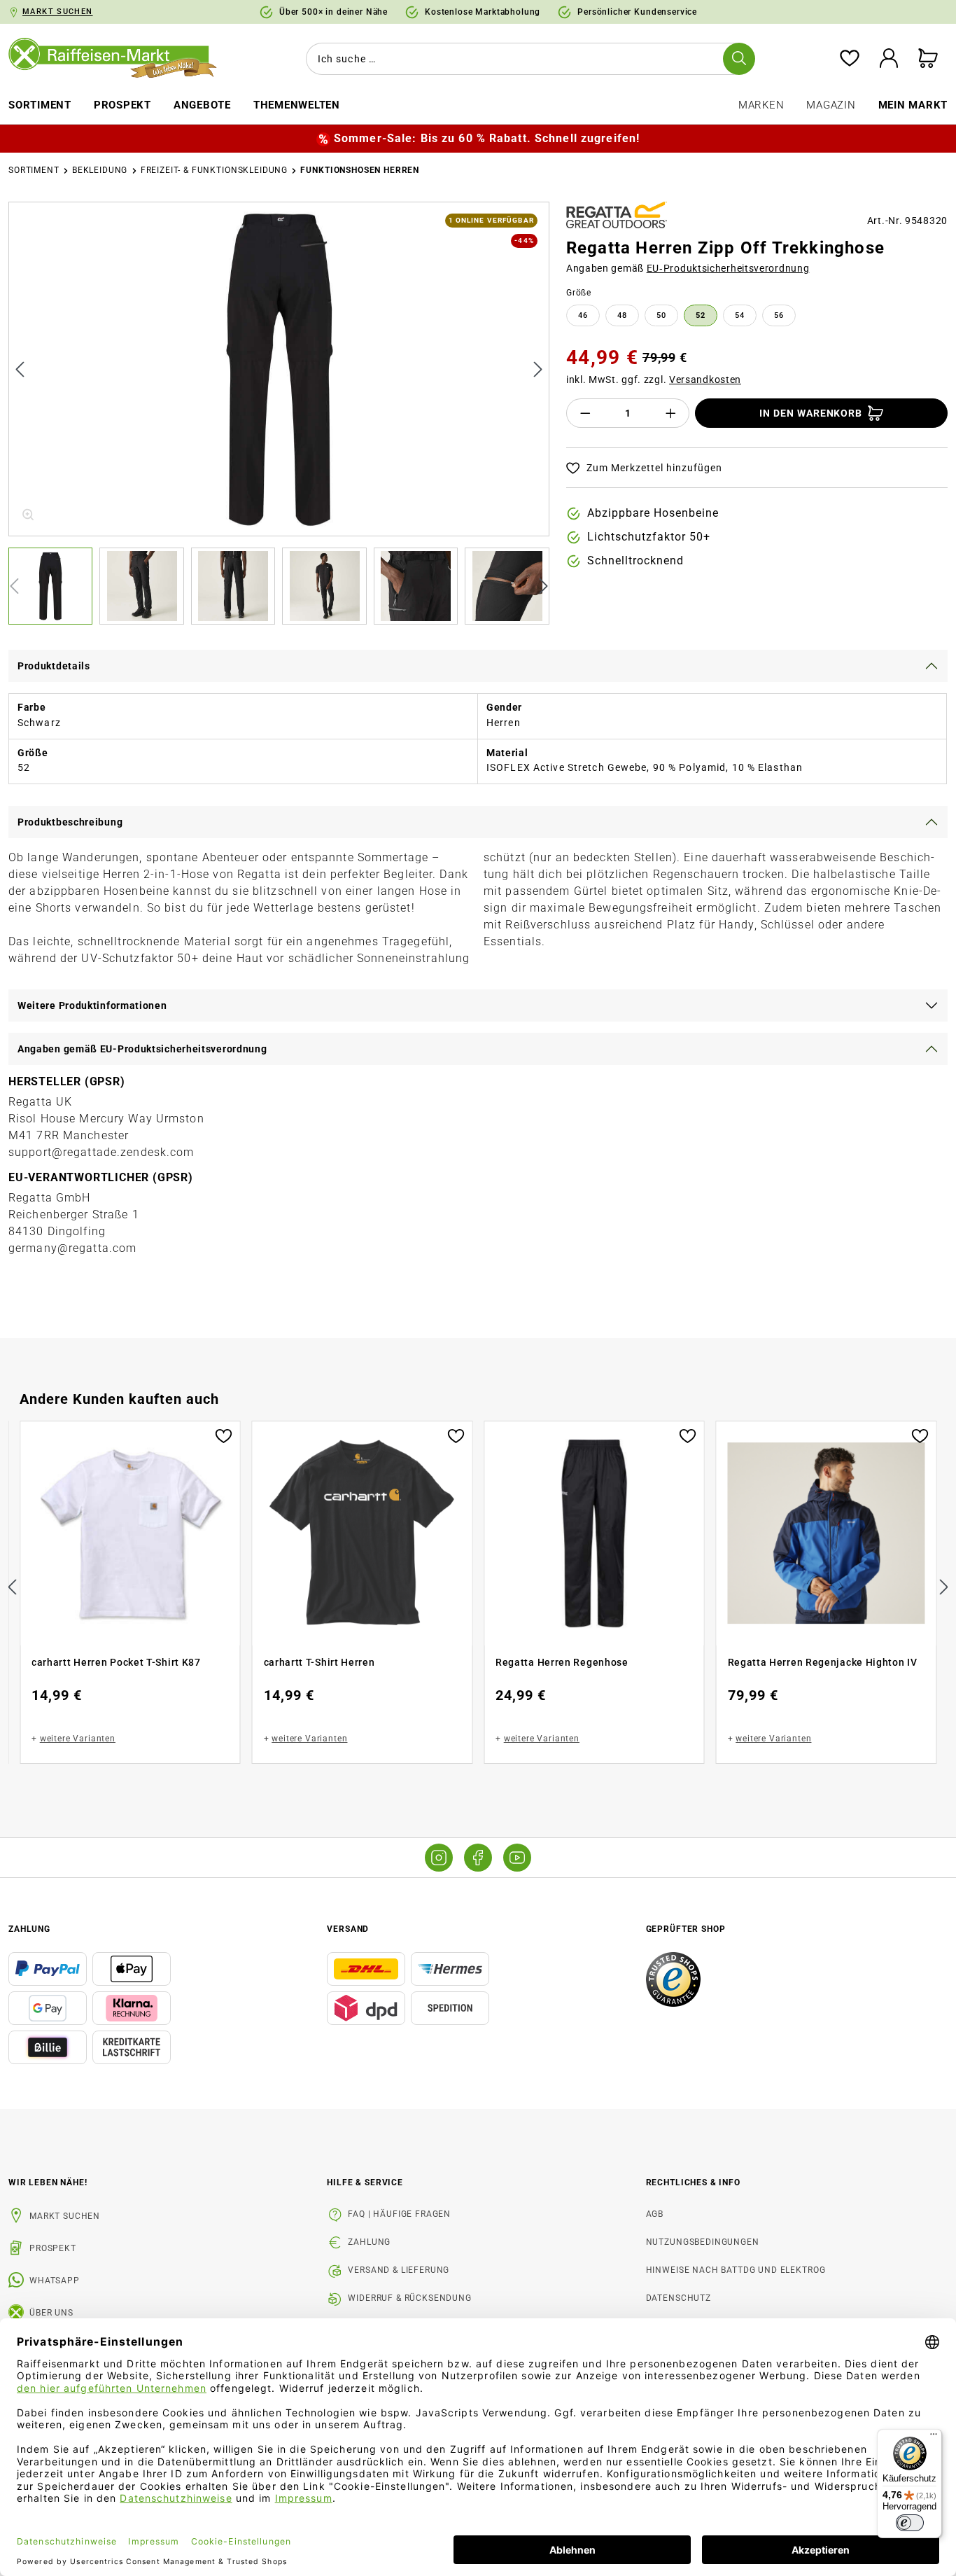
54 (740, 315)
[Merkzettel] (850, 59)
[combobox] (528, 59)
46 (583, 315)
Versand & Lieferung (399, 2270)
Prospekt (53, 2248)
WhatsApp (55, 2281)
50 (661, 315)
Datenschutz (679, 2298)
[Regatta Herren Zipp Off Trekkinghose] (280, 369)
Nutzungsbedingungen (703, 2242)
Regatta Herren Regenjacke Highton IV (823, 1662)
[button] (54, 586)
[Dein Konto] (889, 59)
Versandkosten (705, 380)
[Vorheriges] (20, 369)
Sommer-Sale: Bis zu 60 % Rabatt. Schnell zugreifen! (487, 138)
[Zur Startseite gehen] (120, 59)
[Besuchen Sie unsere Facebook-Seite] (478, 1858)
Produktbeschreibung (70, 822)
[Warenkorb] (928, 59)
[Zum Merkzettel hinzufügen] (224, 1435)
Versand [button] (348, 1929)
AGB (655, 2214)
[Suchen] (739, 59)
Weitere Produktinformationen (92, 1005)
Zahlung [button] (29, 1929)
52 (701, 315)
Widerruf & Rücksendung (409, 2298)
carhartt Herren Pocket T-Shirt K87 (116, 1662)
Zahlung (369, 2242)
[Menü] (934, 2437)
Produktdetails (54, 666)
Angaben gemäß (688, 268)
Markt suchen (65, 2216)
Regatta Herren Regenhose (562, 1662)
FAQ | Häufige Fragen (399, 2214)
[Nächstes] (538, 369)
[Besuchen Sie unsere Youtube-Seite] (517, 1858)
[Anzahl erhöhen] (671, 413)
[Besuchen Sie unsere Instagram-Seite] (439, 1858)
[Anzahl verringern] (585, 413)
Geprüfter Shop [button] (686, 1929)
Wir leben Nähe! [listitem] (48, 2182)
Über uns (51, 2313)
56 (779, 315)
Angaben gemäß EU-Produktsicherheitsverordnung (142, 1049)
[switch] (910, 2523)
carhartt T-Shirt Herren (319, 1662)
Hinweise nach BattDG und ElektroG (736, 2270)
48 (622, 315)
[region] (279, 413)
